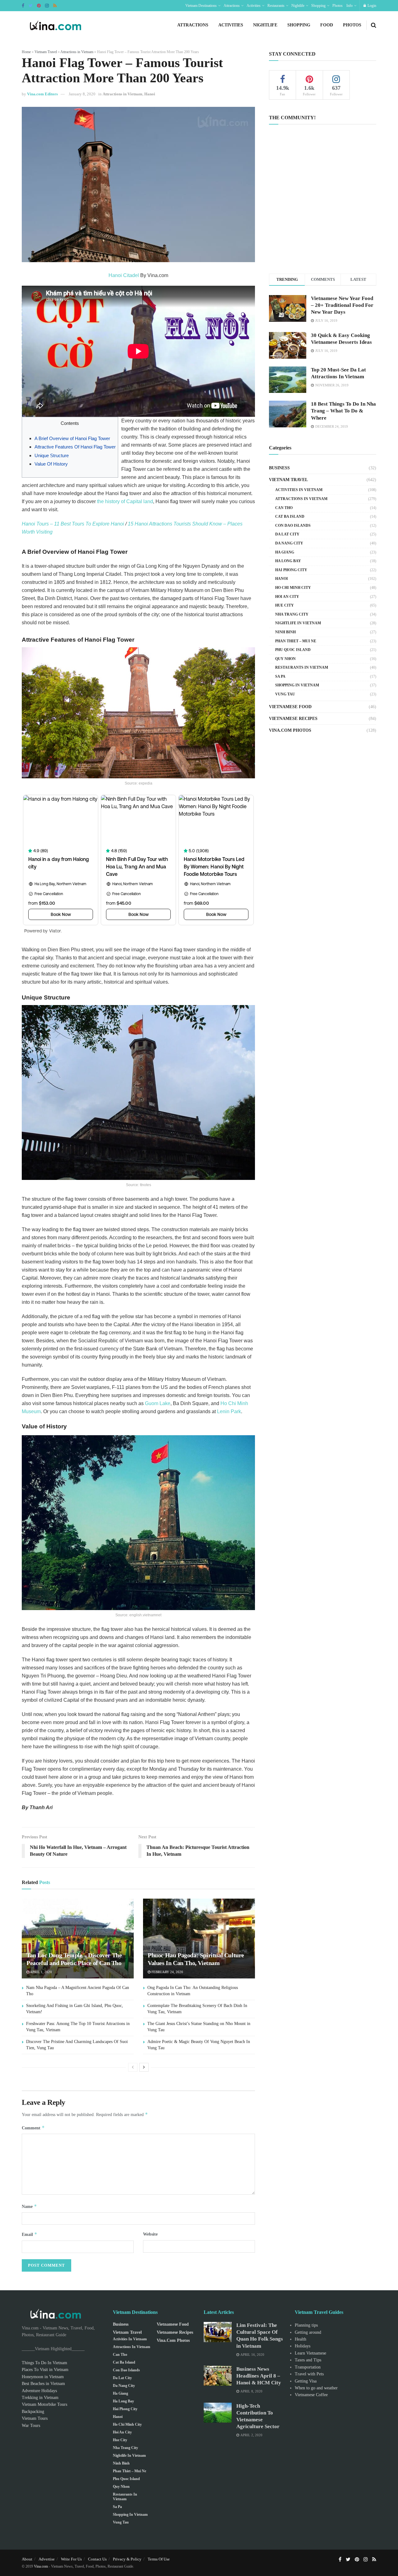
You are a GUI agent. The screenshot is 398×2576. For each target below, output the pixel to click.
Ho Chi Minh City (293, 588)
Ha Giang (285, 552)
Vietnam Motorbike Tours (44, 2404)
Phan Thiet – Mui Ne (296, 641)
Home (26, 52)
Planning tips (306, 2325)
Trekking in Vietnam (40, 2398)
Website (150, 2234)
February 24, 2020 (167, 1972)
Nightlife (298, 6)
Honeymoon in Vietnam (43, 2377)
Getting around (308, 2332)
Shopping (318, 6)
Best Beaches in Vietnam (43, 2384)
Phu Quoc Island (293, 650)
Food (327, 25)
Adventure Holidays (39, 2391)
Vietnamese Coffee (311, 2395)
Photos (338, 6)
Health (301, 2339)
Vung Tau (285, 694)
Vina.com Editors (42, 94)
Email (30, 2234)
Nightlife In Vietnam (298, 623)
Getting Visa (306, 2381)
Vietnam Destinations (201, 6)
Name (29, 2206)
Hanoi (150, 94)
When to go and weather (316, 2388)
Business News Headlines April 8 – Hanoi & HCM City (259, 2376)
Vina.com (41, 2566)
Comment (33, 2128)
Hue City (285, 605)
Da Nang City (289, 543)
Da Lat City (287, 534)
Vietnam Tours (35, 2418)
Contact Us (97, 2559)
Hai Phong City (291, 570)
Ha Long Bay (288, 561)
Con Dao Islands (293, 526)
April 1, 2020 (41, 1972)
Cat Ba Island (290, 517)
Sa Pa (280, 676)
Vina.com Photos (290, 730)
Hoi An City (287, 597)
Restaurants (276, 6)
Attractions (232, 6)
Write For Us (71, 2559)
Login (371, 6)
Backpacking (33, 2412)
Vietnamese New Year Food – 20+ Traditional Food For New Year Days (342, 305)
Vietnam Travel (46, 52)
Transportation (308, 2367)
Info (349, 6)
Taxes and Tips (308, 2360)
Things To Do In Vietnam (44, 2363)
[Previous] (133, 2067)
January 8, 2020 (82, 94)
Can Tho (284, 508)
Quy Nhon (285, 659)
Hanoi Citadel (124, 275)
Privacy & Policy (127, 2559)
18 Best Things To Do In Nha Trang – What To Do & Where (343, 411)
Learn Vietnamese (310, 2353)
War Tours (31, 2426)
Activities (254, 6)
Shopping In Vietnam (297, 685)
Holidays (303, 2346)
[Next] (144, 2067)
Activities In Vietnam (299, 490)
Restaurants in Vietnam (302, 667)
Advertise (47, 2559)
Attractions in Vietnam (77, 52)
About (27, 2559)
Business (279, 468)
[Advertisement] (323, 211)
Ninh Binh (285, 632)
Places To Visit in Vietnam (45, 2370)
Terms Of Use (159, 2559)
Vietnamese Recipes (293, 719)
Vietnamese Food (290, 707)
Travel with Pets (309, 2374)
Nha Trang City (292, 614)
